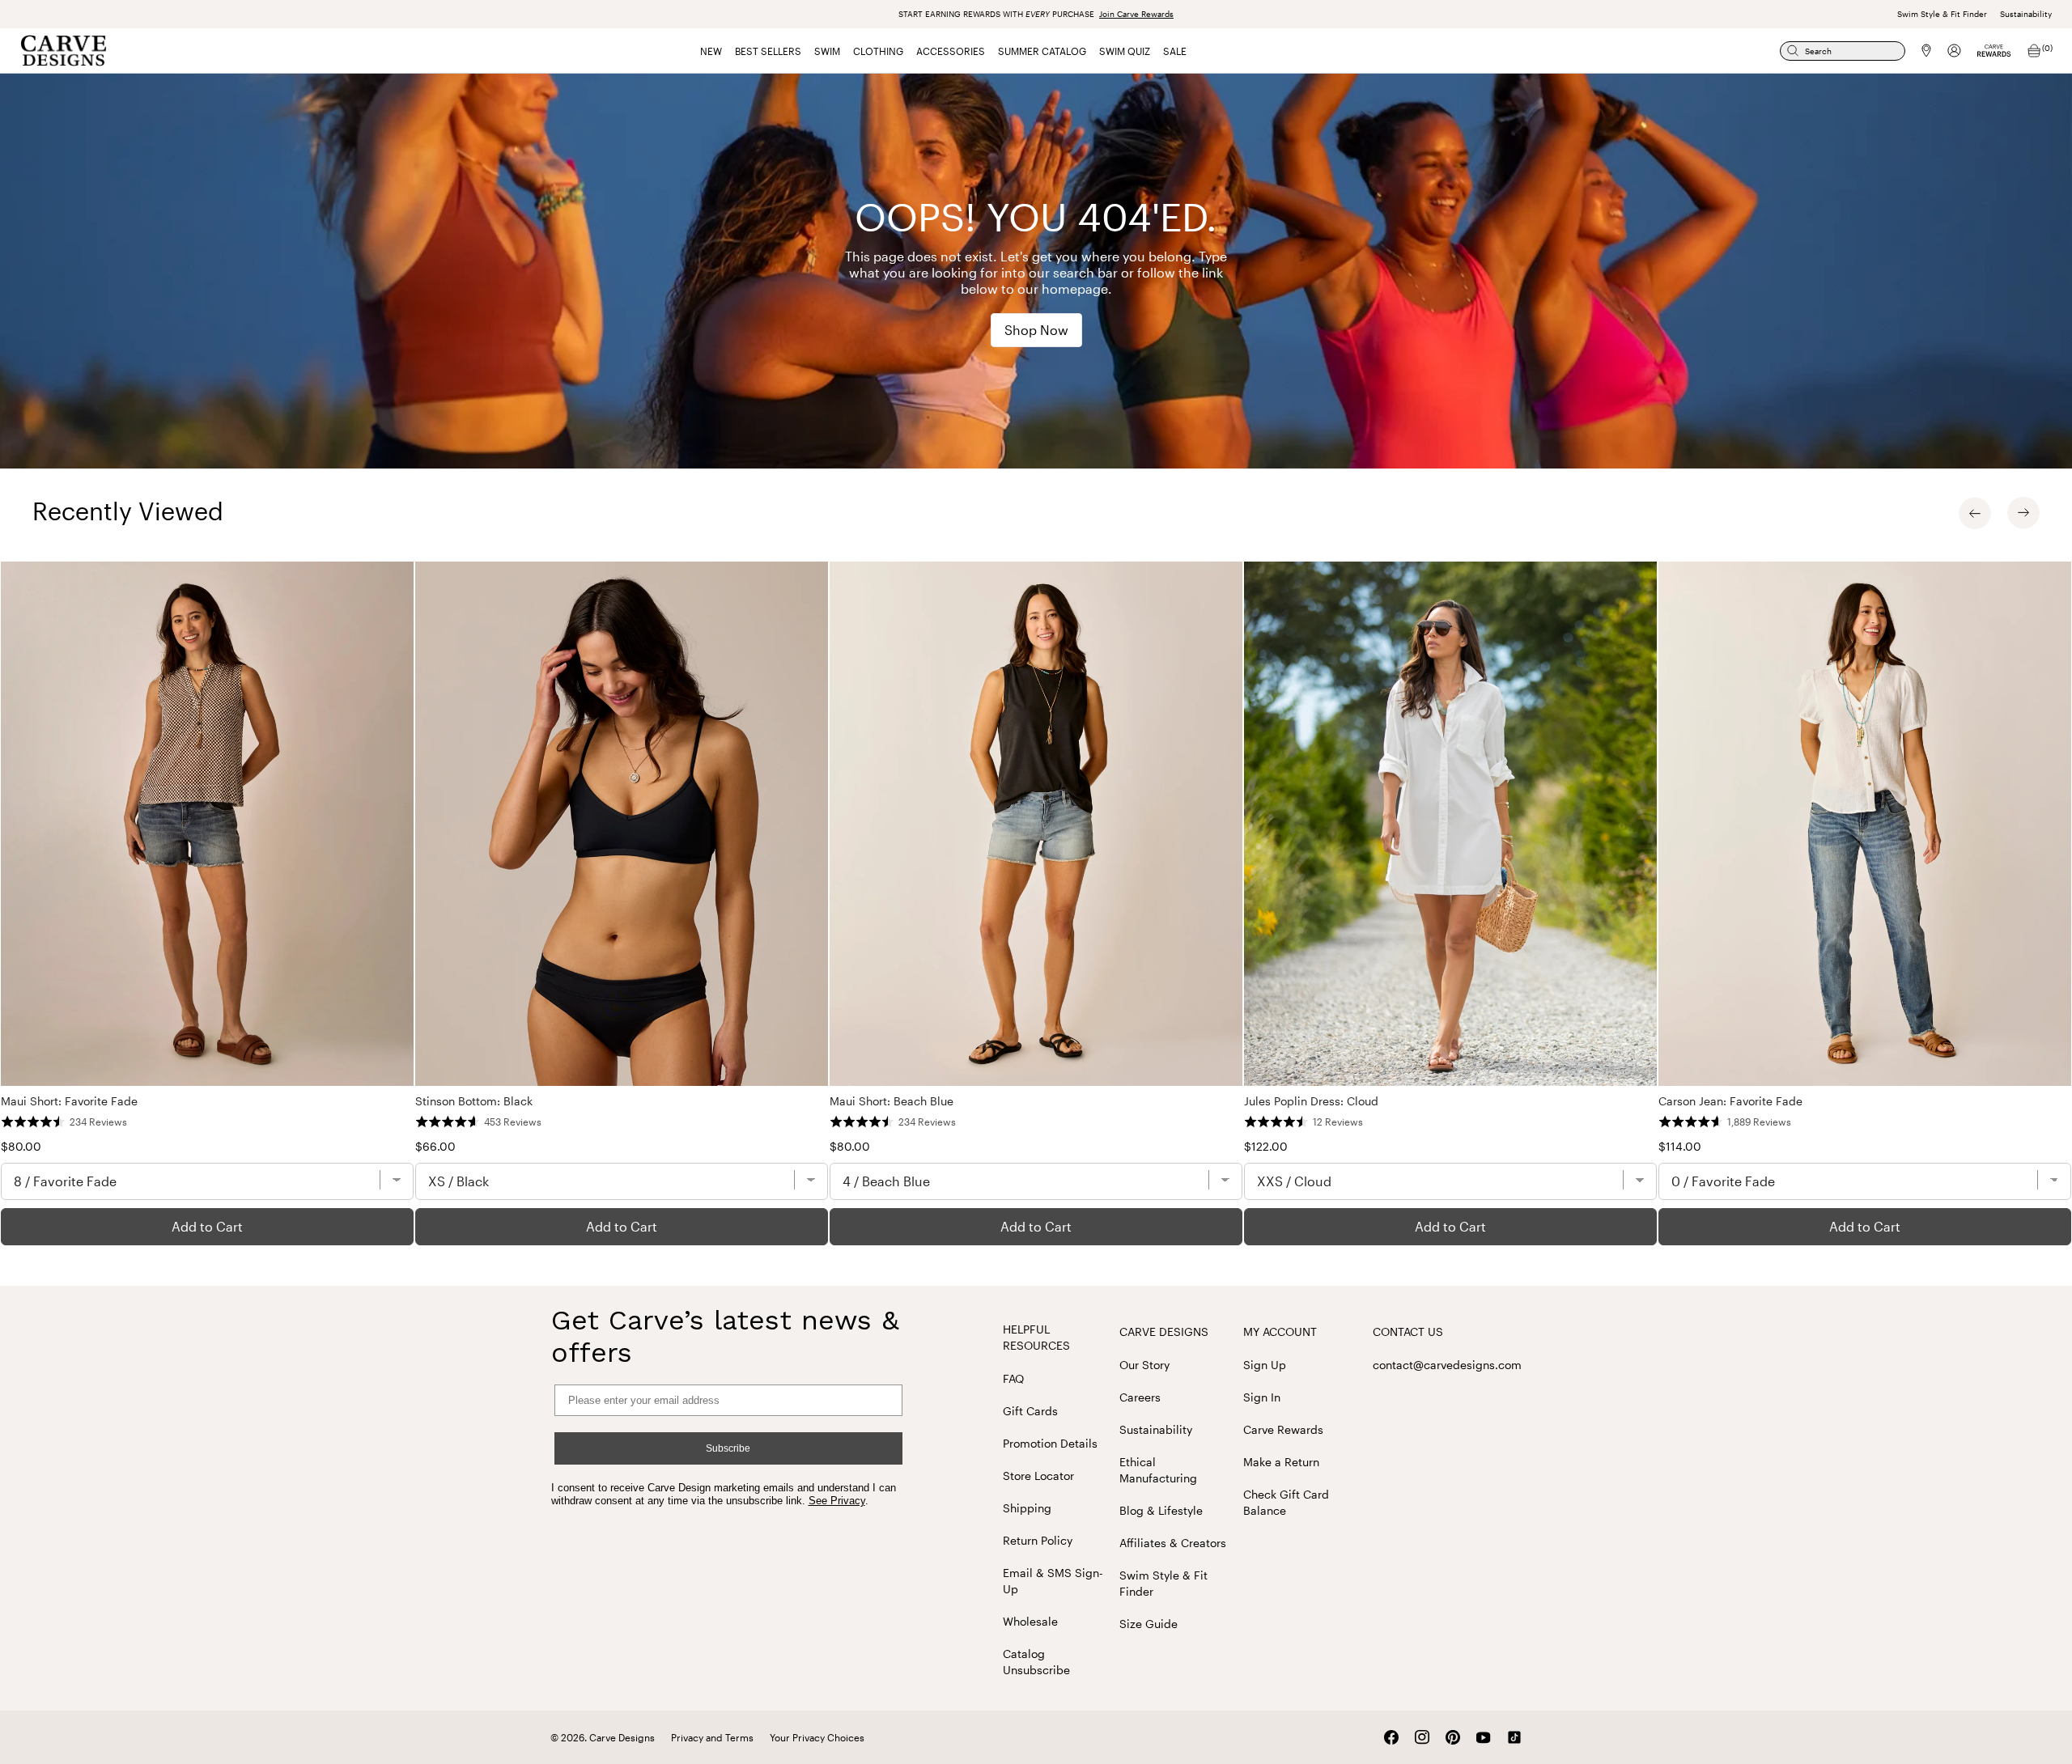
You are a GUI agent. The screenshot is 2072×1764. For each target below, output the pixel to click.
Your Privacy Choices (817, 1737)
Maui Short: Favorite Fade (69, 1101)
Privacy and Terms (712, 1737)
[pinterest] (1453, 1737)
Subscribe (728, 1448)
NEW (711, 51)
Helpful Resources (1036, 1337)
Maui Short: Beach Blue (892, 1101)
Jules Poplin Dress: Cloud (1311, 1101)
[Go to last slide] (1975, 513)
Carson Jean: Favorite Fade (1730, 1101)
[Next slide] (2023, 513)
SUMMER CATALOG (1042, 51)
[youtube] (1484, 1738)
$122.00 (1266, 1146)
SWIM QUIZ (1125, 51)
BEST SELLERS (768, 51)
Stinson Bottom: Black (474, 1101)
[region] (1036, 903)
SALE (1175, 51)
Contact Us (1408, 1331)
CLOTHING (878, 51)
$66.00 (435, 1146)
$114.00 (1680, 1146)
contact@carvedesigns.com (1447, 1365)
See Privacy (837, 1501)
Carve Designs (1164, 1331)
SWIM (827, 51)
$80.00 (21, 1146)
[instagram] (1422, 1737)
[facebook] (1391, 1737)
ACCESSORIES (951, 51)
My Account (1280, 1331)
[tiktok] (1514, 1737)
